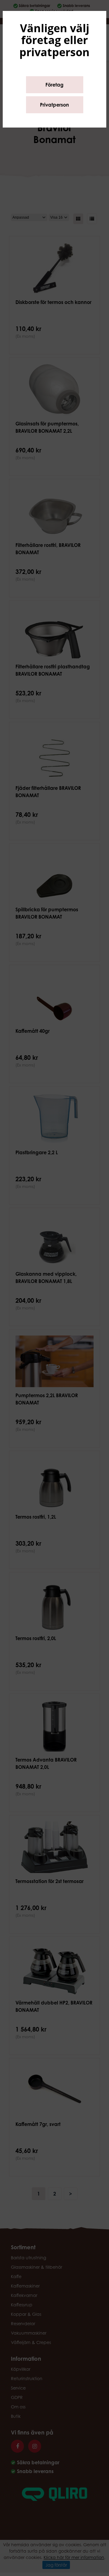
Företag (54, 85)
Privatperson (54, 105)
